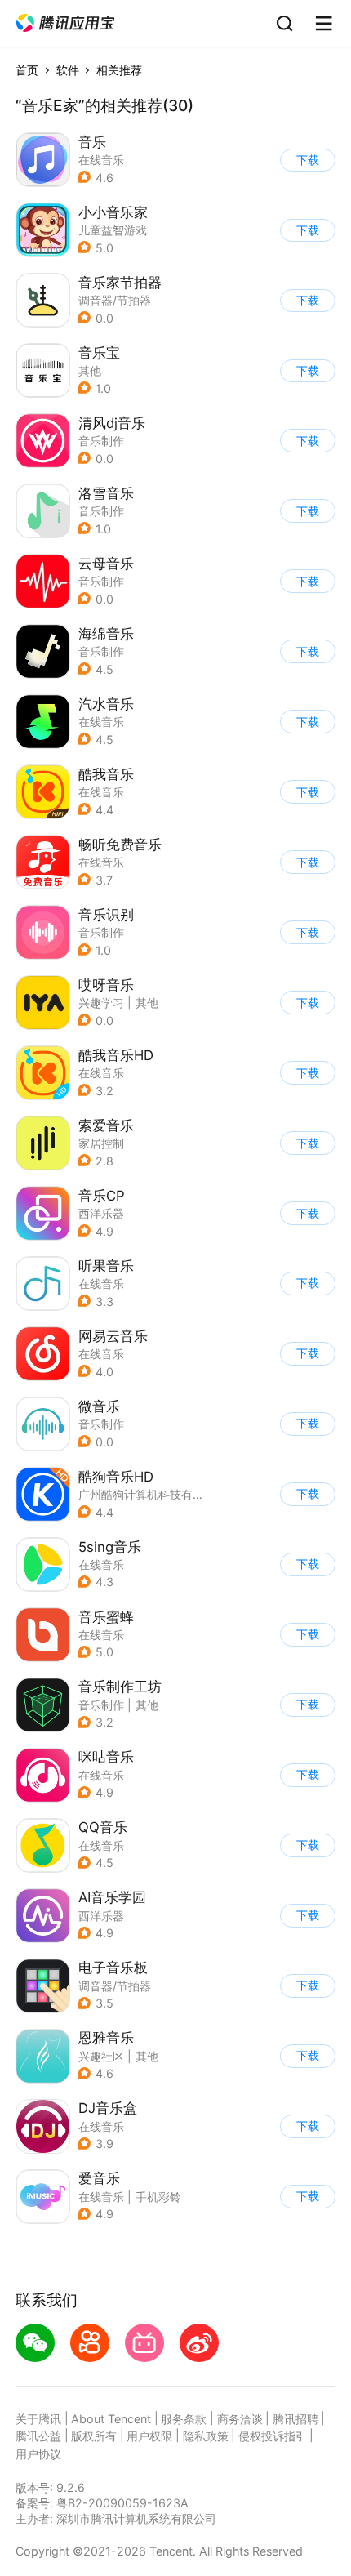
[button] (65, 23)
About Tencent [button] (111, 2419)
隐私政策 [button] (206, 2436)
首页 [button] (27, 70)
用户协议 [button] (38, 2454)
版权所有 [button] (94, 2436)
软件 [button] (68, 70)
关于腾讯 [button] (38, 2419)
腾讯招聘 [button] (295, 2419)
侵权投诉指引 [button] (273, 2436)
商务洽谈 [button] (240, 2419)
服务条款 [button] (184, 2419)
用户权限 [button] (149, 2436)
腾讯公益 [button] (38, 2436)
